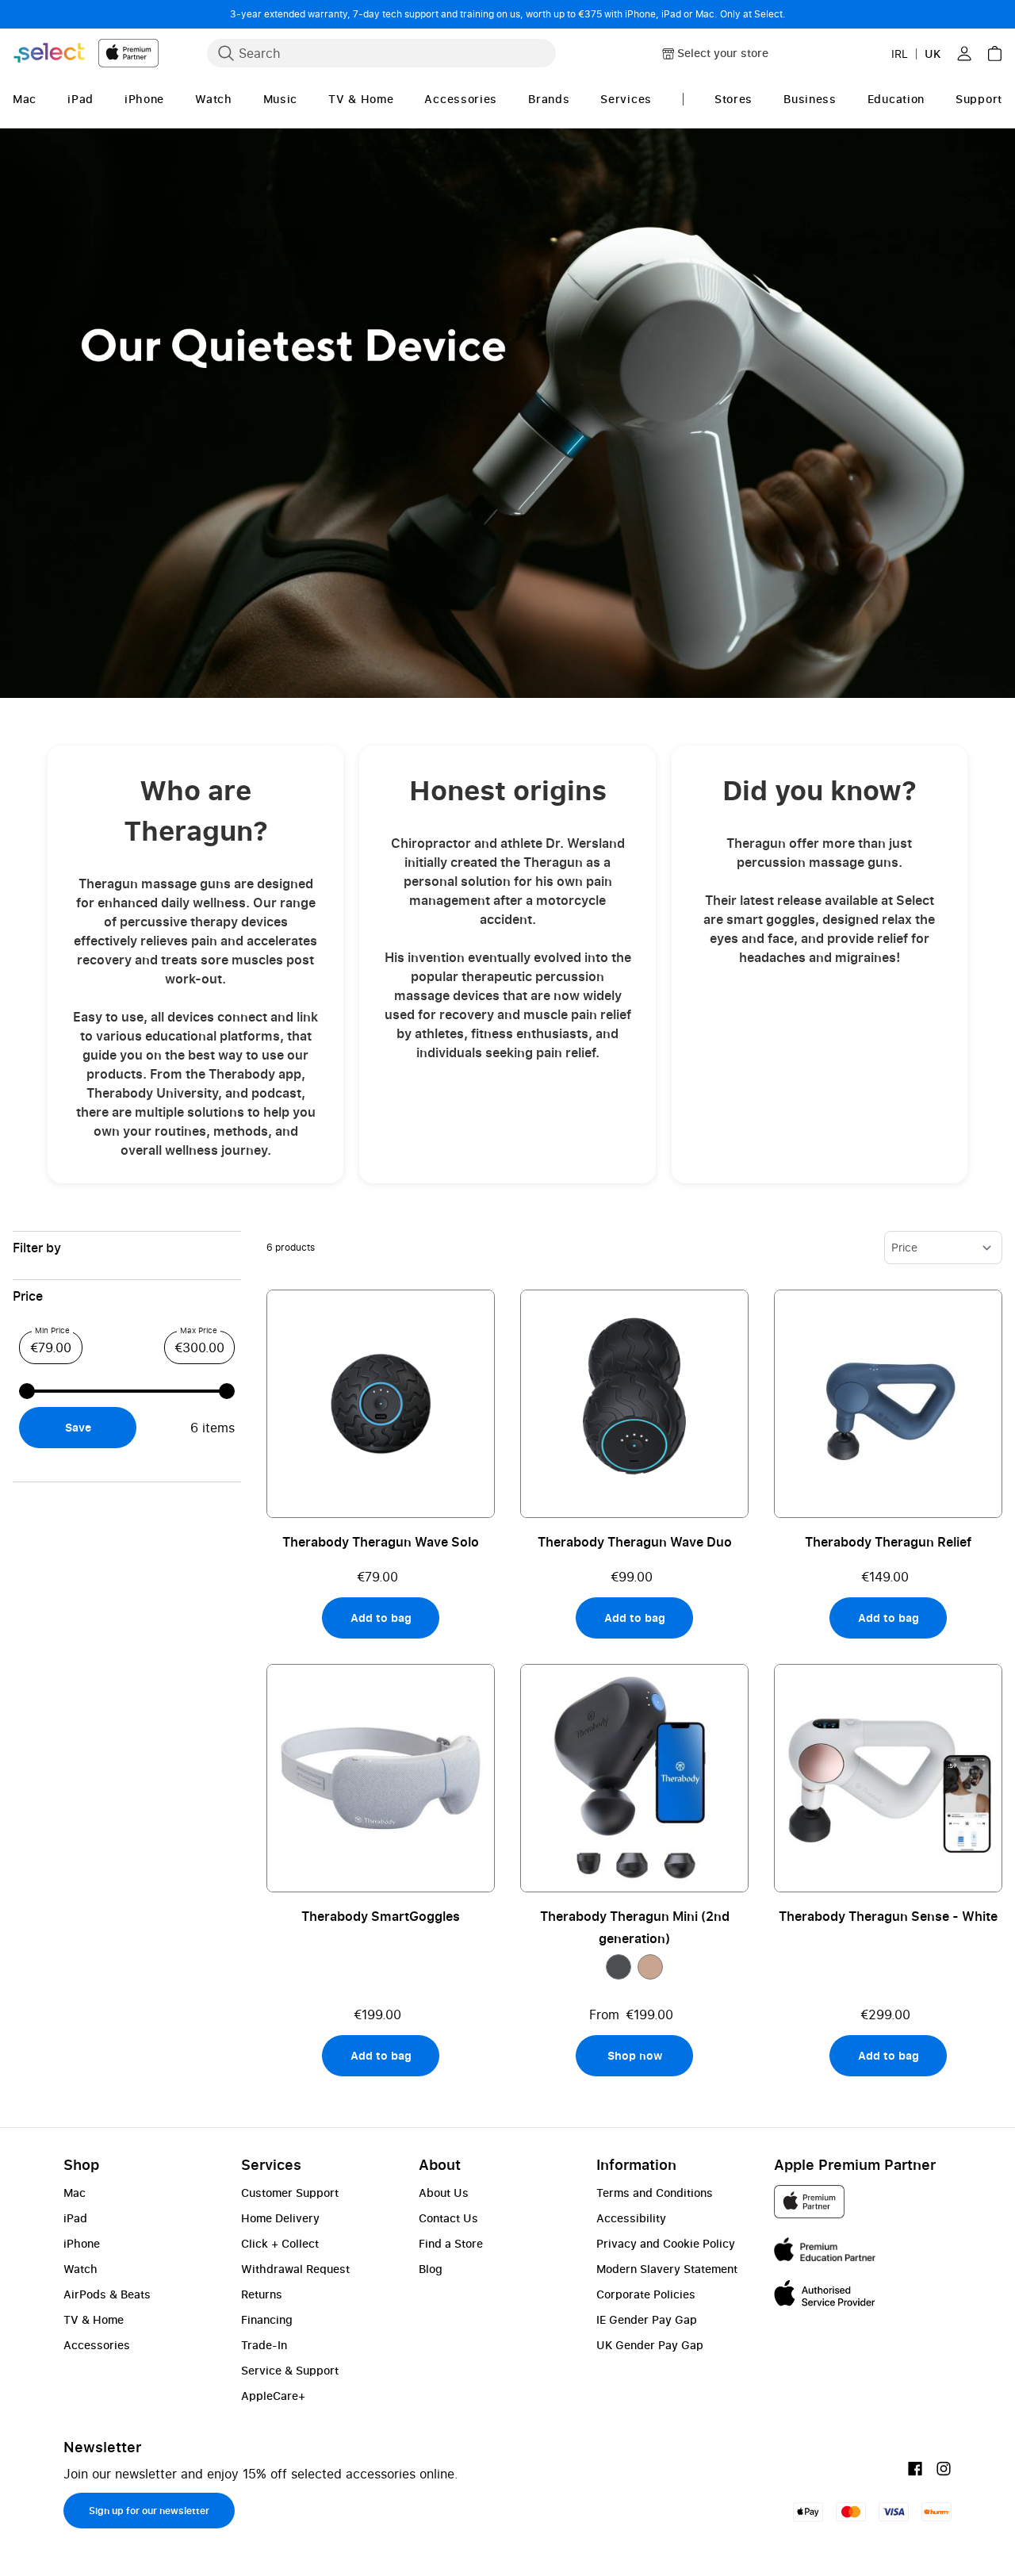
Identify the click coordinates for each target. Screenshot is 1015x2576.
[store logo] (86, 53)
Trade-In (264, 2345)
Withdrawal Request (295, 2269)
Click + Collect (280, 2243)
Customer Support (290, 2193)
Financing (267, 2319)
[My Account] (964, 53)
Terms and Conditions (655, 2193)
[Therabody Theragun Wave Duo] (634, 1404)
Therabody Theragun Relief (888, 1542)
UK (933, 54)
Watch (80, 2269)
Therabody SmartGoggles (381, 1916)
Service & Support (290, 2370)
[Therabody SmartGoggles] (381, 1778)
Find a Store (451, 2243)
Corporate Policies (646, 2294)
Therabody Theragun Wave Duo (635, 1542)
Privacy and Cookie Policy (666, 2243)
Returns (262, 2294)
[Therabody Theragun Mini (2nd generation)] (634, 1778)
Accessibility (631, 2218)
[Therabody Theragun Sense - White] (888, 1778)
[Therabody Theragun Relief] (888, 1404)
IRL (900, 54)
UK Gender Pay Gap (650, 2345)
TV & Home (94, 2319)
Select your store (723, 53)
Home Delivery (280, 2218)
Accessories (97, 2345)
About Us (444, 2193)
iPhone (82, 2243)
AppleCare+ (273, 2396)
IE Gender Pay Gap (647, 2319)
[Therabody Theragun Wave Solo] (381, 1404)
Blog (431, 2269)
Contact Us (448, 2218)
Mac (75, 2193)
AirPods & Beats (107, 2294)
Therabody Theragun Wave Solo (381, 1542)
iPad (75, 2218)
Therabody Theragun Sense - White (888, 1916)
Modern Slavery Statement (667, 2269)
